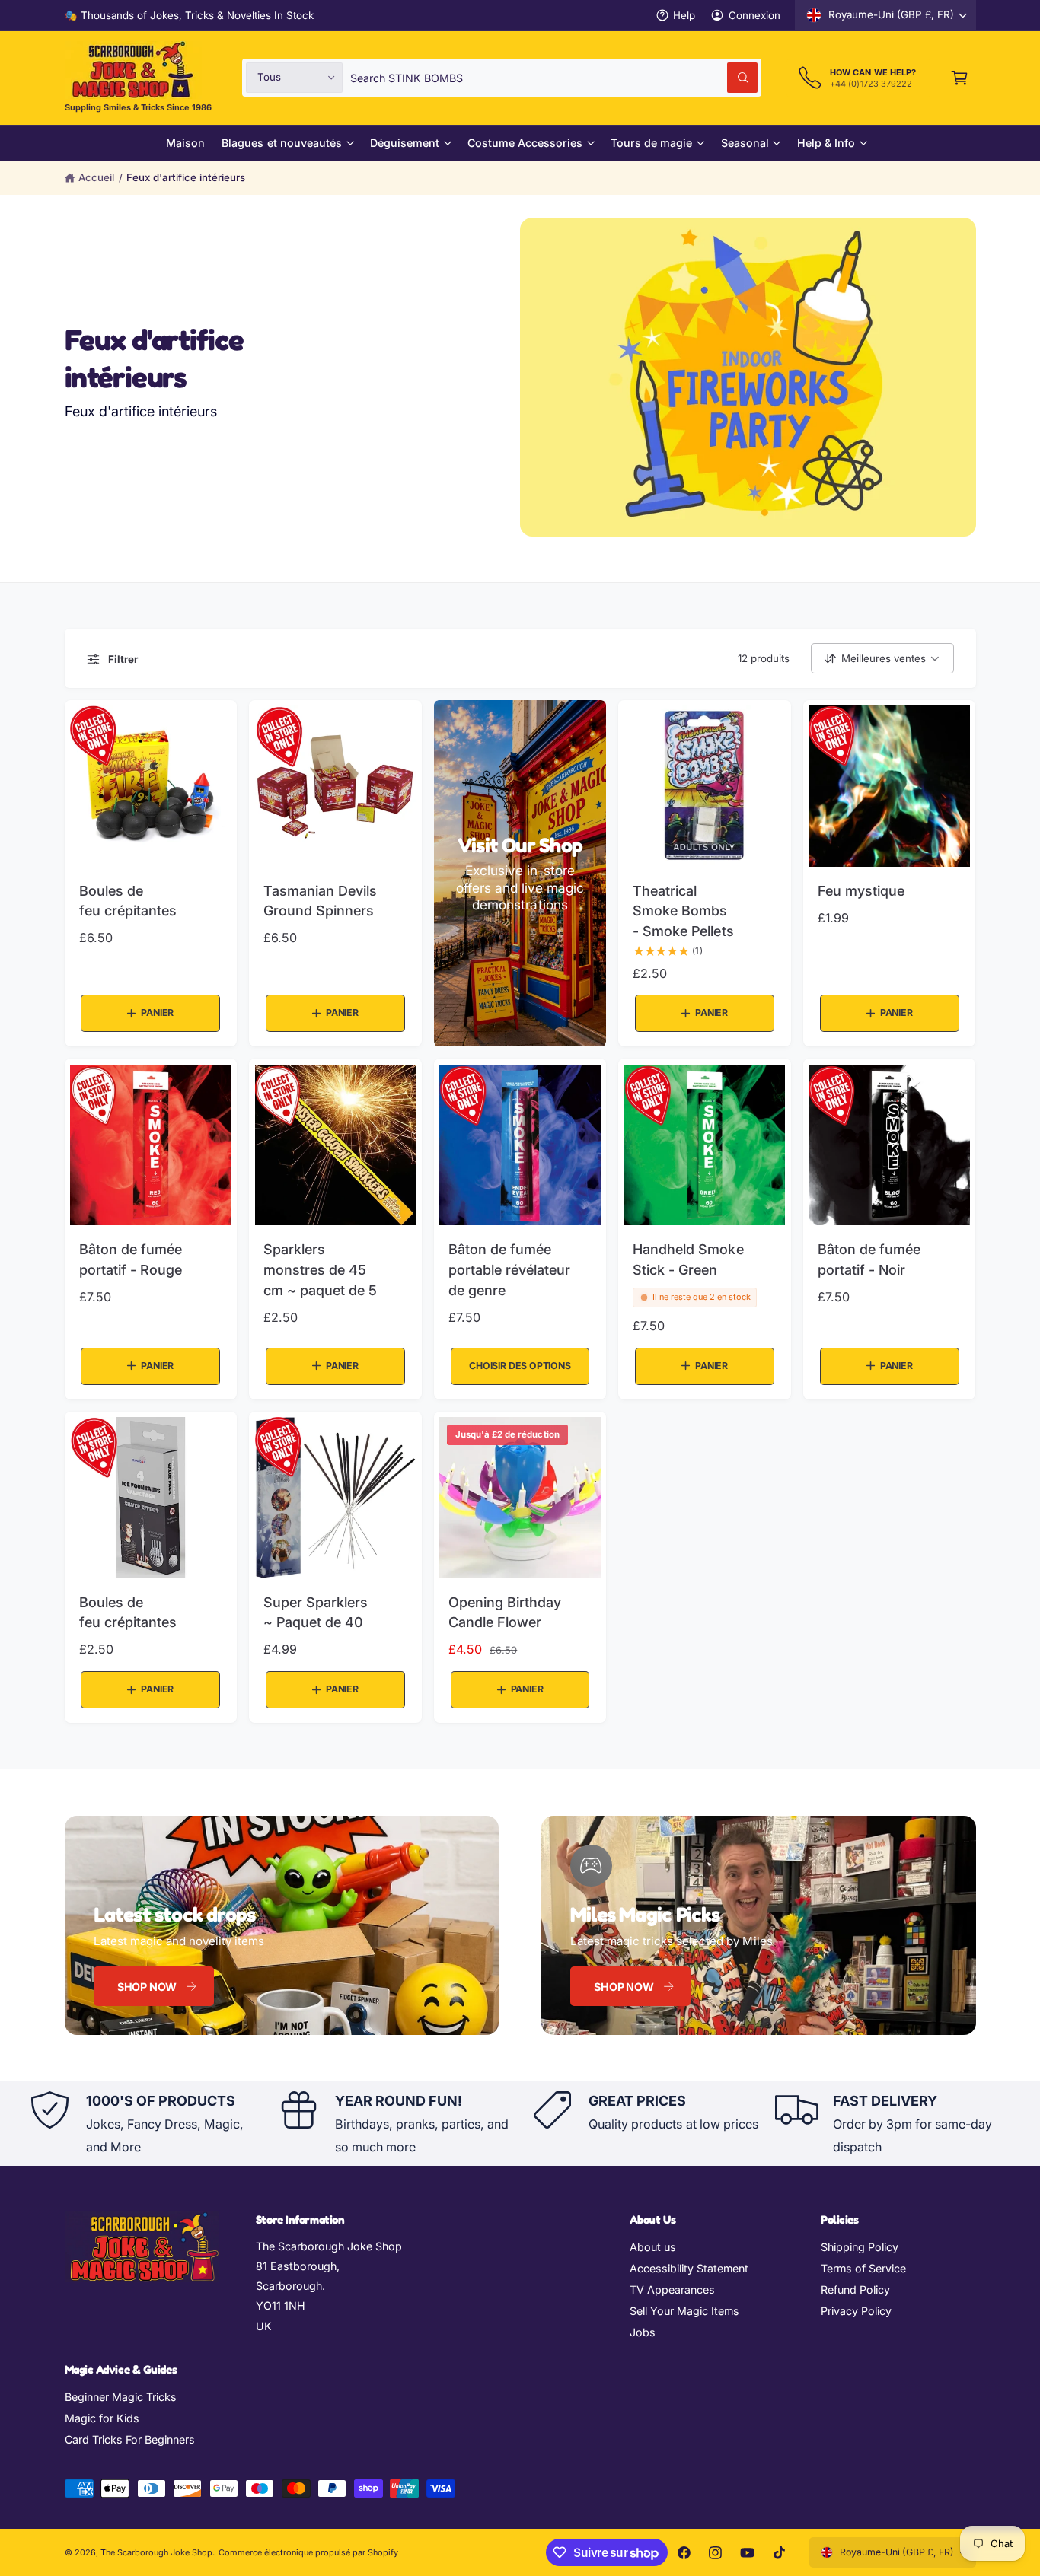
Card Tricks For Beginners (130, 2439)
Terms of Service (863, 2268)
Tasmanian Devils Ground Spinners (320, 901)
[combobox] (554, 77)
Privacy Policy (856, 2311)
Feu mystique (861, 891)
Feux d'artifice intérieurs (186, 177)
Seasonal (745, 143)
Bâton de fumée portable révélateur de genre (509, 1269)
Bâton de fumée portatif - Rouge (131, 1259)
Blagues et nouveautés (281, 143)
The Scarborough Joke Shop (156, 2552)
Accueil (96, 177)
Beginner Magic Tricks (121, 2397)
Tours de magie (651, 143)
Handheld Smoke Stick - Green (688, 1259)
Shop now (147, 1987)
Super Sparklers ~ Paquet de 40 (316, 1613)
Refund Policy (855, 2289)
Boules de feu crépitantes (128, 901)
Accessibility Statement (689, 2268)
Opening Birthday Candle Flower (505, 1613)
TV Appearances (672, 2289)
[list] (520, 2124)
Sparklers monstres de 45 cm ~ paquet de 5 (320, 1269)
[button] (960, 77)
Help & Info (826, 143)
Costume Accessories (525, 143)
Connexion (754, 15)
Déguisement (405, 143)
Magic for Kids (102, 2418)
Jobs (643, 2332)
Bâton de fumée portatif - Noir (869, 1259)
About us (653, 2247)
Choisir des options (520, 1366)
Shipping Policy (860, 2247)
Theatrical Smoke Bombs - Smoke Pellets (683, 911)
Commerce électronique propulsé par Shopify (309, 2552)
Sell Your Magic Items (684, 2311)
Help (684, 15)
